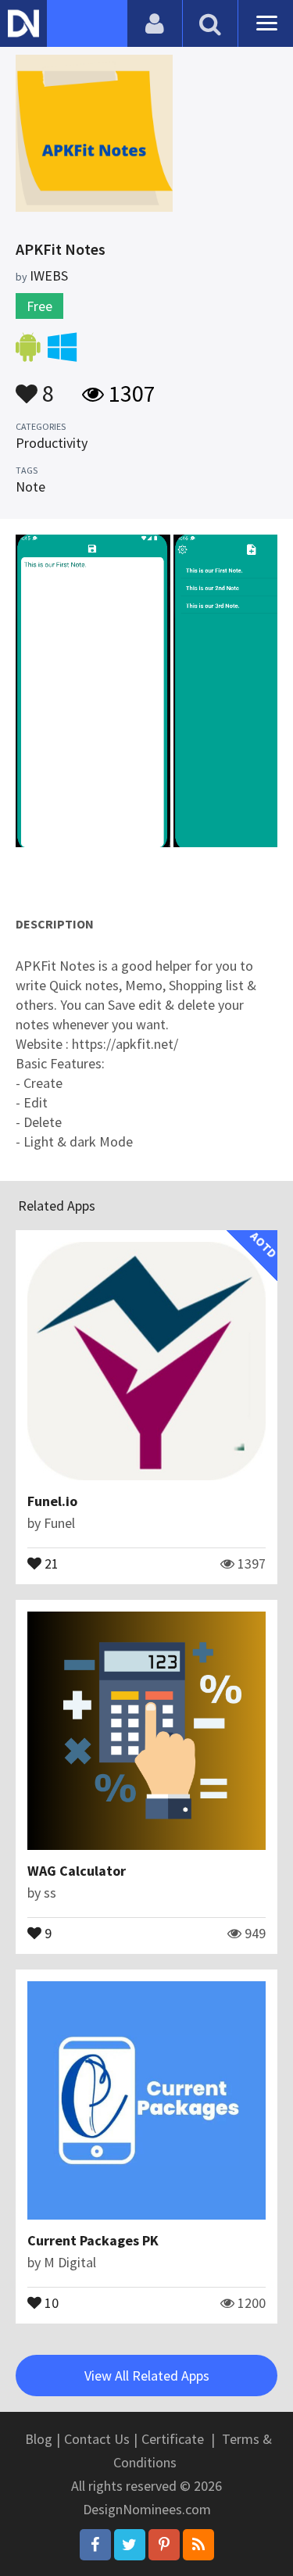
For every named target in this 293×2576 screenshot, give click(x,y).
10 (50, 2302)
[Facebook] (95, 2545)
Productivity (52, 443)
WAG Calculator (77, 1871)
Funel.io (52, 1501)
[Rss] (198, 2545)
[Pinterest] (164, 2545)
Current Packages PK (93, 2240)
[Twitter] (130, 2545)
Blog (39, 2439)
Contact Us (97, 2439)
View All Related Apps (147, 2376)
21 (50, 1562)
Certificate (173, 2439)
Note (30, 487)
